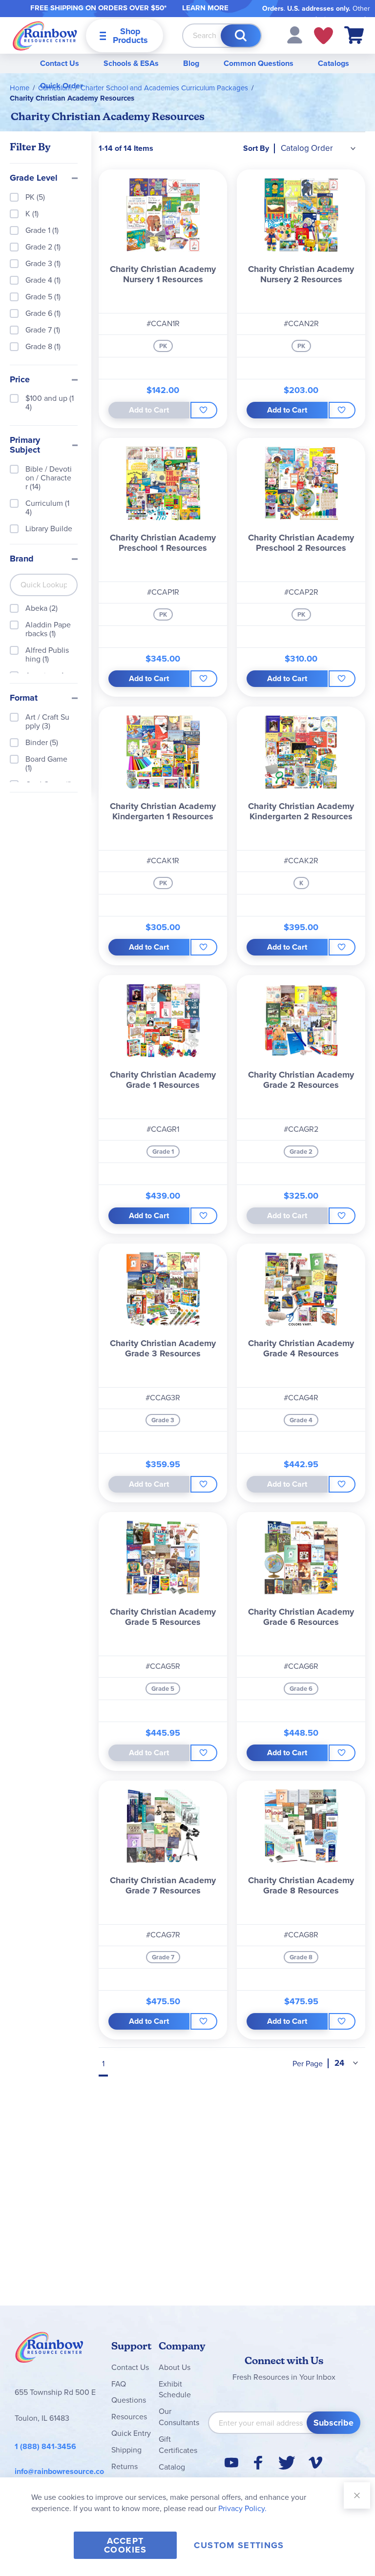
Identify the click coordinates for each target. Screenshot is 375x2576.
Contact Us (60, 63)
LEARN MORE (205, 8)
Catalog (172, 2467)
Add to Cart (287, 410)
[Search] (241, 36)
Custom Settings (239, 2545)
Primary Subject (25, 445)
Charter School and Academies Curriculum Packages (164, 88)
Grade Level (34, 178)
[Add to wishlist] (204, 410)
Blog (191, 63)
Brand (22, 559)
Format (24, 698)
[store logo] (45, 35)
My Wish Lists (323, 36)
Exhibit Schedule (175, 2389)
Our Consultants (179, 2417)
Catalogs (333, 63)
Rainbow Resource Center (49, 2350)
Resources (129, 2417)
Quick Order (62, 86)
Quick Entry (131, 2433)
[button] (295, 34)
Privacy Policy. (242, 2508)
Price (20, 380)
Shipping (126, 2450)
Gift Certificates (178, 2445)
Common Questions (259, 63)
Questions (129, 2400)
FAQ (119, 2384)
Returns (125, 2466)
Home (20, 88)
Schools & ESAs (131, 63)
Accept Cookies (125, 2545)
